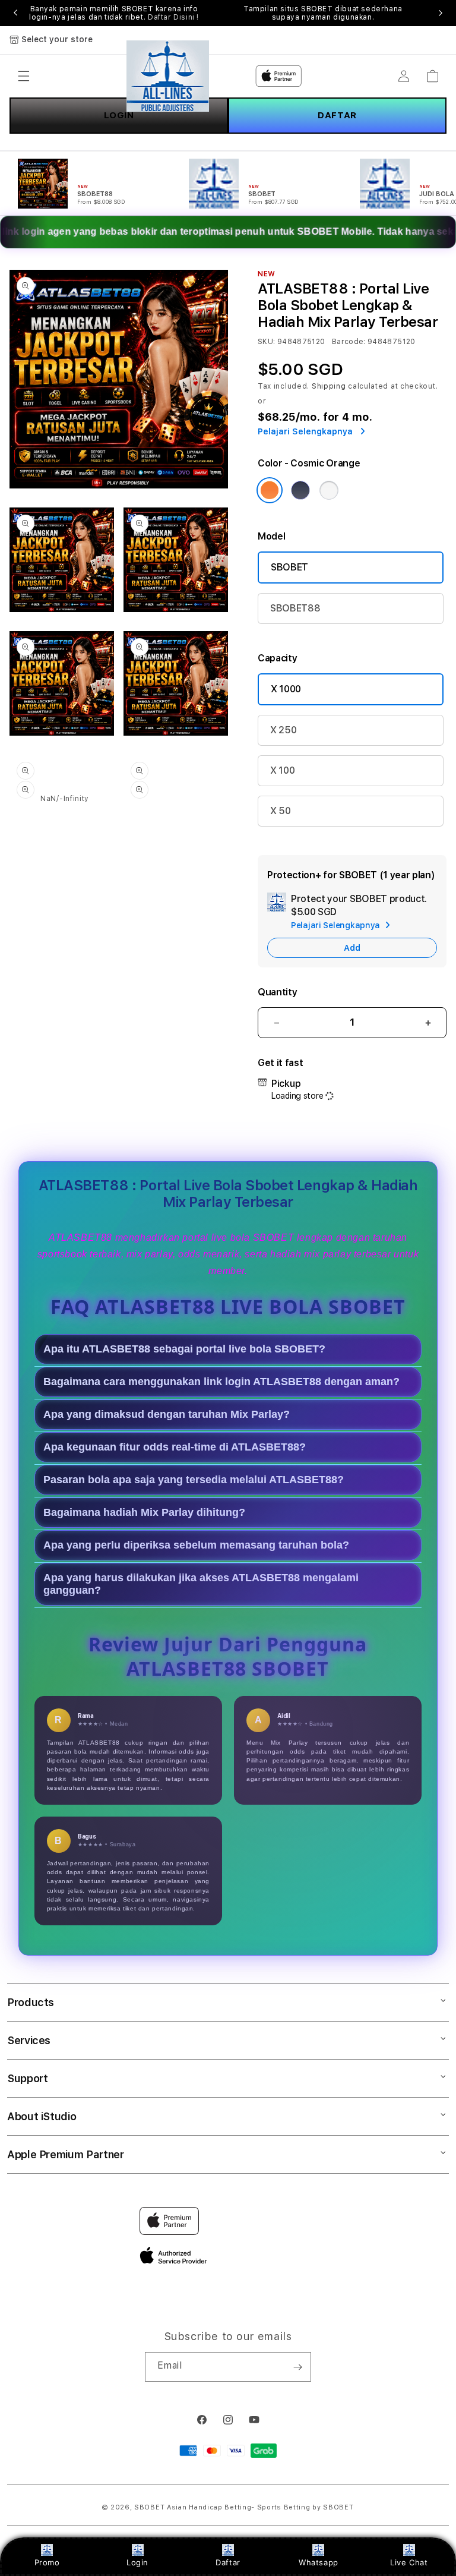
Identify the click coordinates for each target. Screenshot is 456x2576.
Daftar (228, 2562)
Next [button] (441, 13)
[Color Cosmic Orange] (270, 490)
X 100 (282, 770)
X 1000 (286, 689)
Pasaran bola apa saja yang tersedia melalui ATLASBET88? (194, 1480)
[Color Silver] (329, 490)
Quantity (277, 992)
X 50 (281, 811)
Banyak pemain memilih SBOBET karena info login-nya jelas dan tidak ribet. (114, 13)
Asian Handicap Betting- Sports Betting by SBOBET (260, 2507)
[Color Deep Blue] (300, 490)
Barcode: (349, 342)
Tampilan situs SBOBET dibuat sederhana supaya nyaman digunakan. (323, 13)
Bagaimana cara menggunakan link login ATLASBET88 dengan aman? (221, 1382)
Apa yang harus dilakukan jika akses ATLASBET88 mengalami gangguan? (201, 1584)
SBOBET (289, 567)
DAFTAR (337, 115)
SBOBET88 (295, 608)
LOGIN (119, 115)
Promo (47, 2562)
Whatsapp (319, 2562)
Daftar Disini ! (173, 17)
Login (137, 2562)
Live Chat (409, 2562)
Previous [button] (15, 13)
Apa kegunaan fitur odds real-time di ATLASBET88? (175, 1447)
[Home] (168, 76)
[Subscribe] (297, 2367)
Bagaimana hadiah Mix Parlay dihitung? (144, 1512)
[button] (24, 76)
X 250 (283, 730)
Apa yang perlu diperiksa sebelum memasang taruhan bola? (196, 1545)
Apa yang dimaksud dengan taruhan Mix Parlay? (167, 1414)
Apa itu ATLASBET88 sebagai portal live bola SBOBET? (184, 1349)
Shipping (329, 386)
